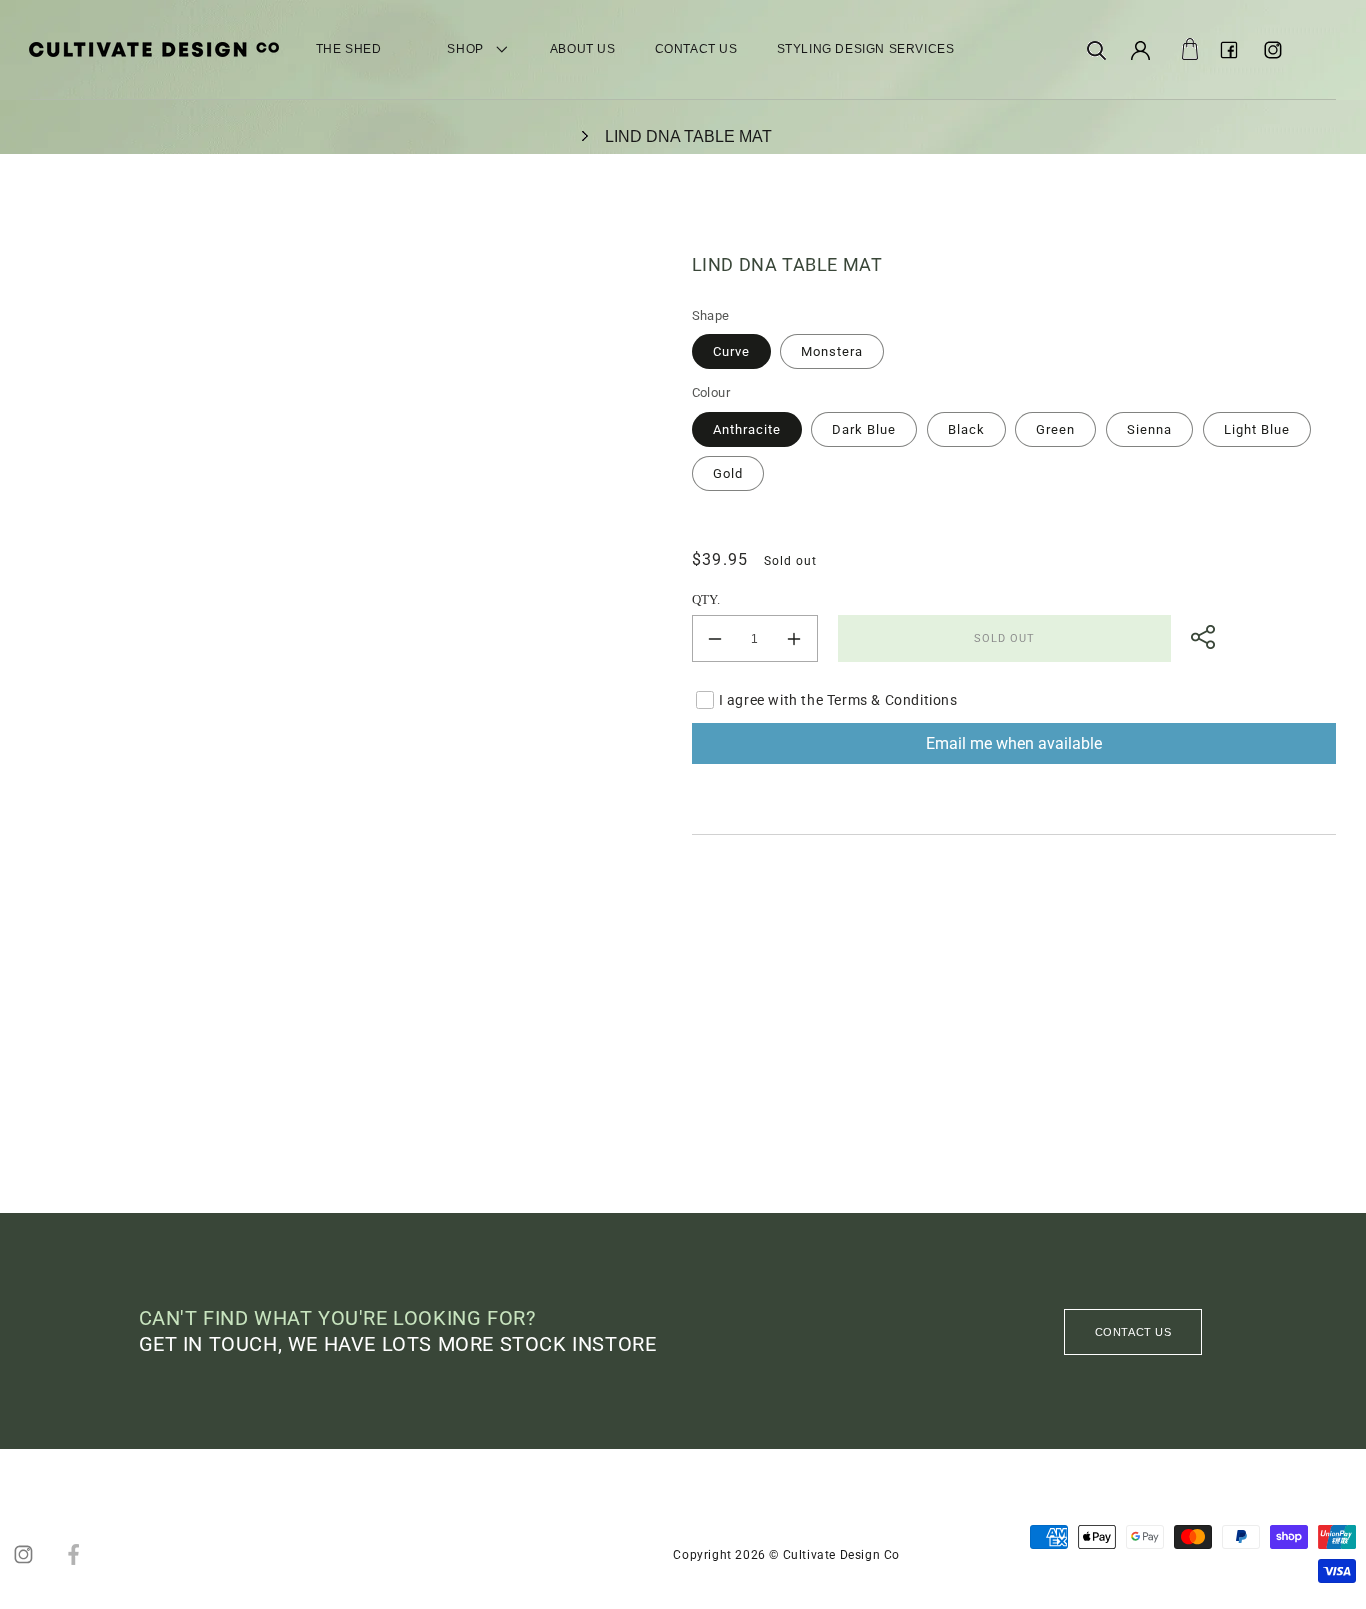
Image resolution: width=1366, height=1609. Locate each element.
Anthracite (747, 429)
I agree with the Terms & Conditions (838, 700)
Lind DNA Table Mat (688, 136)
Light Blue (1257, 429)
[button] (1097, 50)
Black (966, 429)
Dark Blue (864, 429)
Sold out (1004, 638)
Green (1055, 429)
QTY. (706, 599)
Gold (728, 473)
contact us (1133, 1332)
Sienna (1149, 429)
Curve (731, 351)
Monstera (832, 351)
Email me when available (1014, 743)
